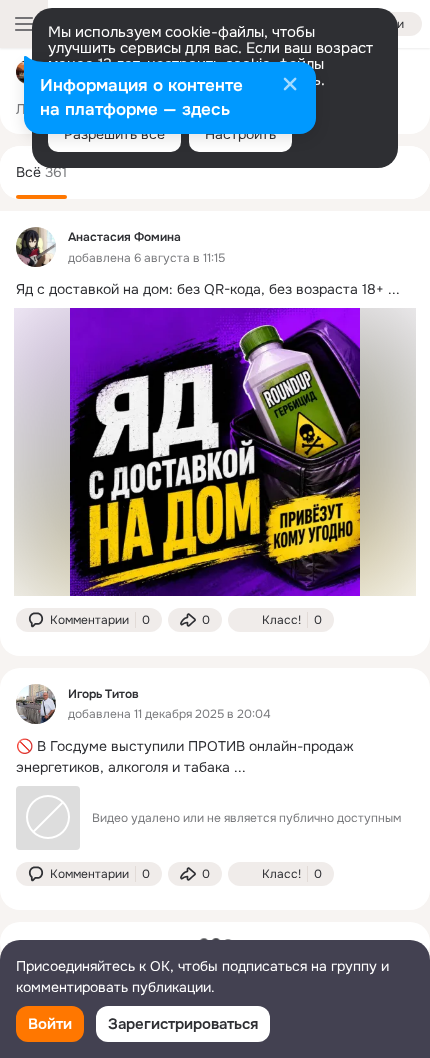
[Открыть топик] (215, 289)
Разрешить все (114, 134)
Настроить (240, 134)
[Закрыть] (290, 86)
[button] (89, 620)
